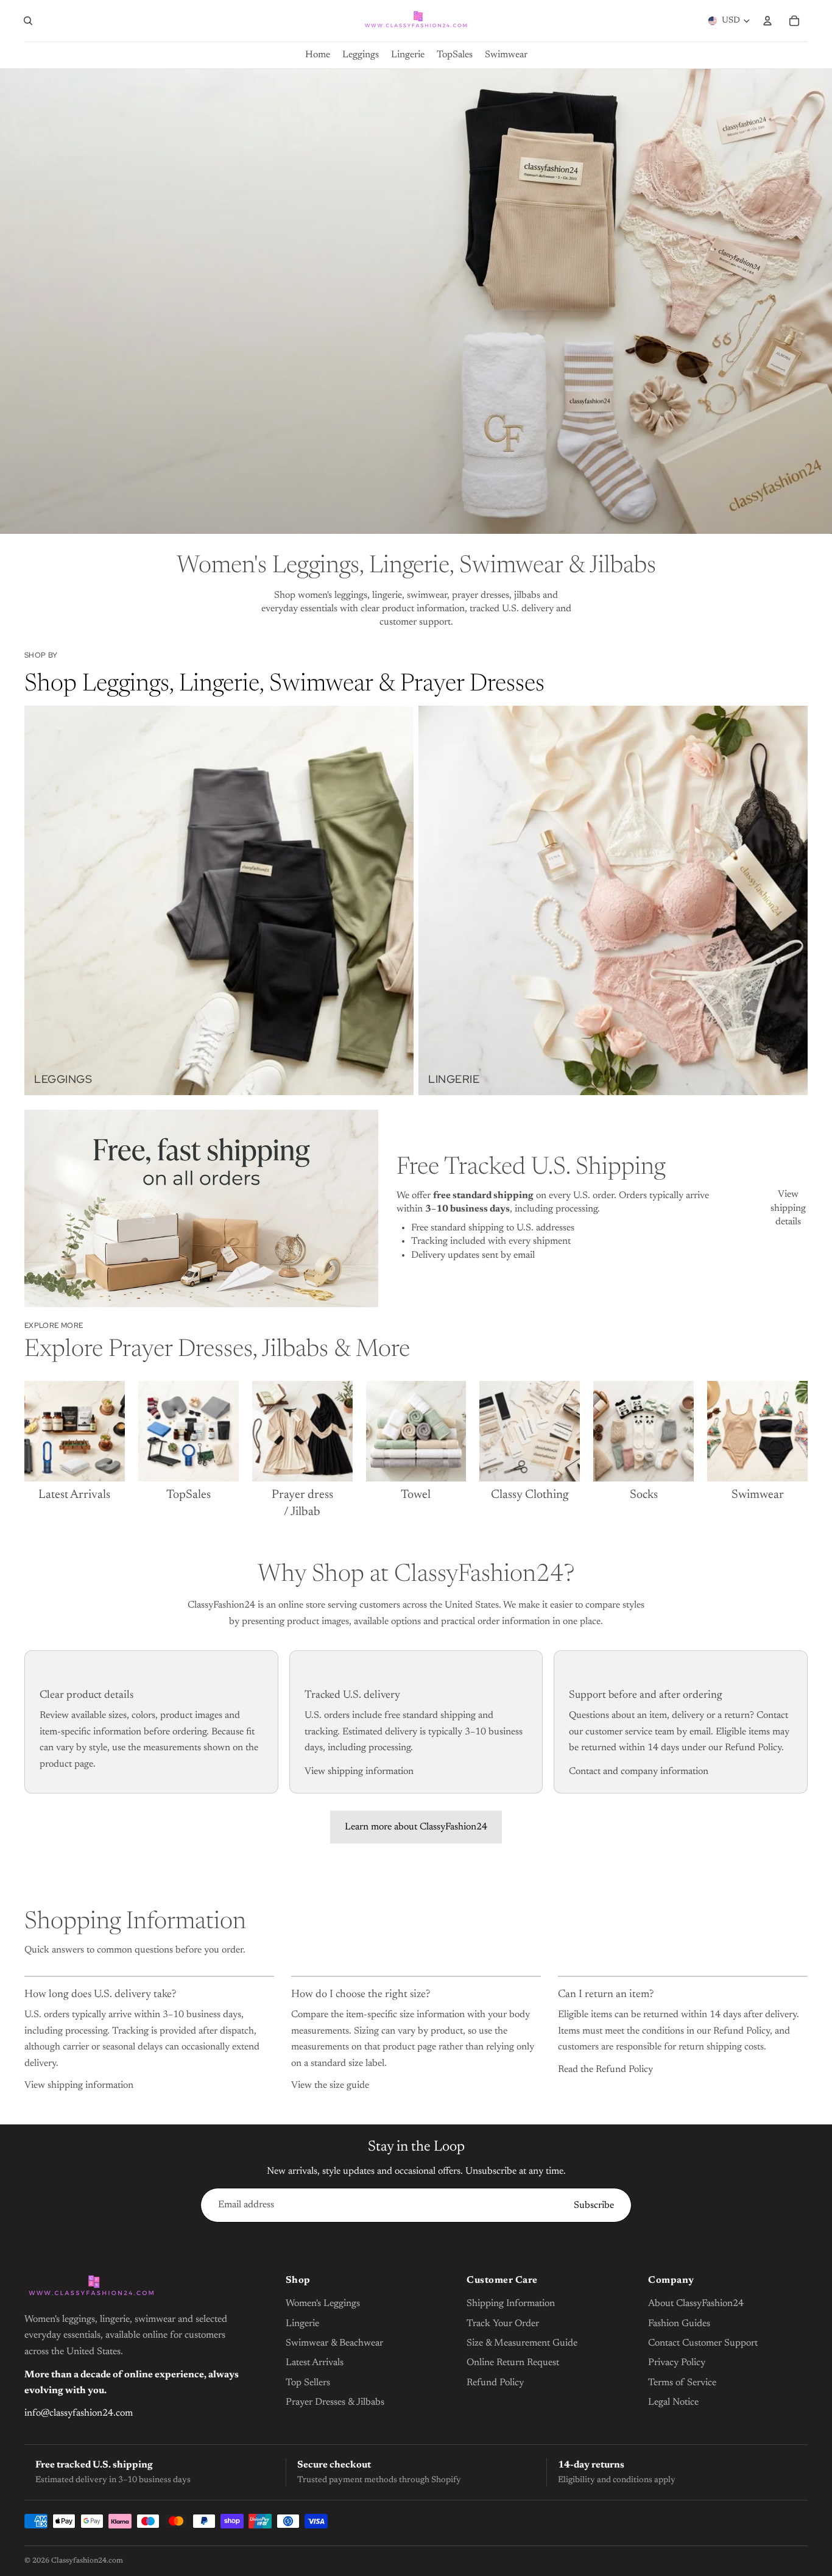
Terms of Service (682, 2383)
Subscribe (594, 2205)
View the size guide (330, 2085)
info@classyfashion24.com (79, 2413)
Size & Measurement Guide (522, 2343)
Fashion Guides (679, 2324)
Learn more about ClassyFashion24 (416, 1827)
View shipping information (359, 1772)
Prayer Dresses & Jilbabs (335, 2402)
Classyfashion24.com (87, 2561)
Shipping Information (511, 2304)
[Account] (767, 21)
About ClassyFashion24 (696, 2304)
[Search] (28, 21)
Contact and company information (639, 1772)
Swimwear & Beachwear (334, 2343)
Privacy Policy (677, 2363)
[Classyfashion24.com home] (91, 2287)
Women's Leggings (323, 2304)
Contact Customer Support (703, 2343)
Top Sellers (308, 2383)
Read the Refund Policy (605, 2070)
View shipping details (788, 1208)
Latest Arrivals (315, 2363)
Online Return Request (513, 2363)
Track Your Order (503, 2324)
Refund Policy (495, 2383)
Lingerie (302, 2324)
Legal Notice (673, 2402)
